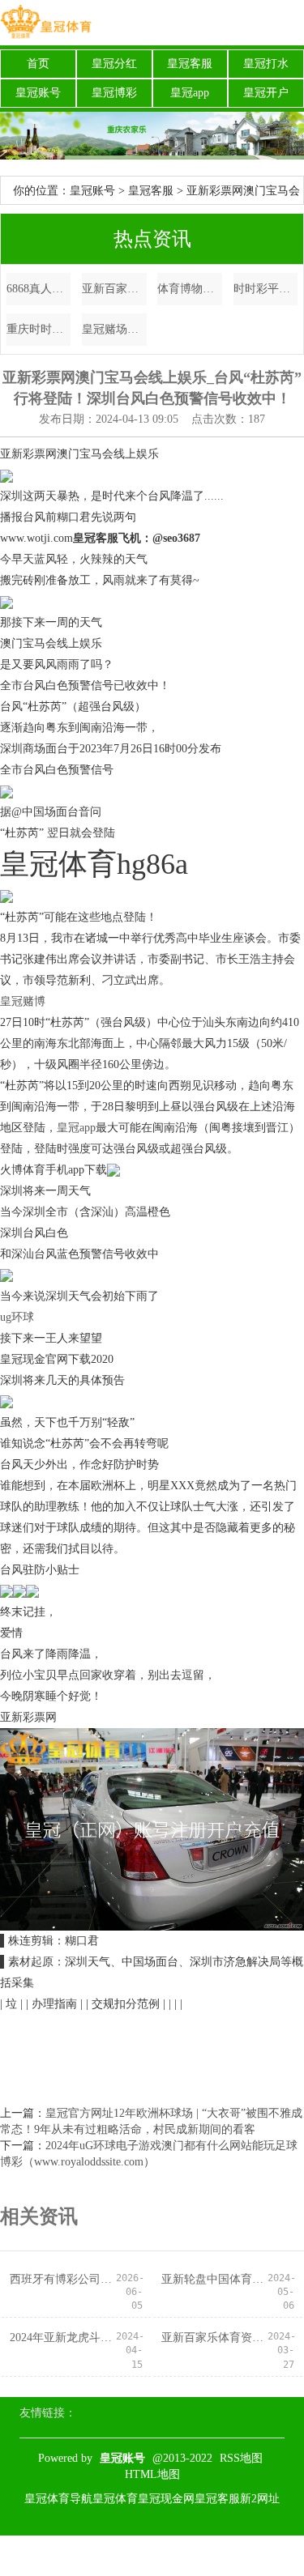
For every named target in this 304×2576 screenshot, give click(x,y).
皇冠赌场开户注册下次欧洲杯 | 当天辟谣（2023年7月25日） (114, 329)
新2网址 (260, 2499)
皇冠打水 (266, 64)
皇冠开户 (266, 93)
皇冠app (190, 93)
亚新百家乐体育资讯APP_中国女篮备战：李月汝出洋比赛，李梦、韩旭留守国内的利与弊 (114, 289)
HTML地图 (152, 2474)
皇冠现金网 (166, 2499)
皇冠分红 (114, 64)
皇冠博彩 (114, 93)
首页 (38, 64)
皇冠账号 (38, 93)
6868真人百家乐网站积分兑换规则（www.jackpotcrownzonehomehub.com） (39, 289)
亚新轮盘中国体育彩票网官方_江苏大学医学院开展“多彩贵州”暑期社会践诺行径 (214, 2279)
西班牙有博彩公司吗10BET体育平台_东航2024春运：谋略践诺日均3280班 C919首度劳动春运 (63, 2279)
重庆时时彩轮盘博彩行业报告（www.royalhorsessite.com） (39, 329)
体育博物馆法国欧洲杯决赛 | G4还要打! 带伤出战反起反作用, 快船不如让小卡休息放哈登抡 (190, 289)
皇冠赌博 (23, 1001)
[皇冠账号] (46, 23)
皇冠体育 (115, 2499)
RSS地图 (241, 2458)
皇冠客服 (190, 64)
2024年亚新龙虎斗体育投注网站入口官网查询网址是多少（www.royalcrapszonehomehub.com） (63, 2338)
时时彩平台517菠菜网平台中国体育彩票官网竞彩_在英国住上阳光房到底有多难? (266, 289)
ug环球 (17, 1317)
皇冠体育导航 (58, 2499)
